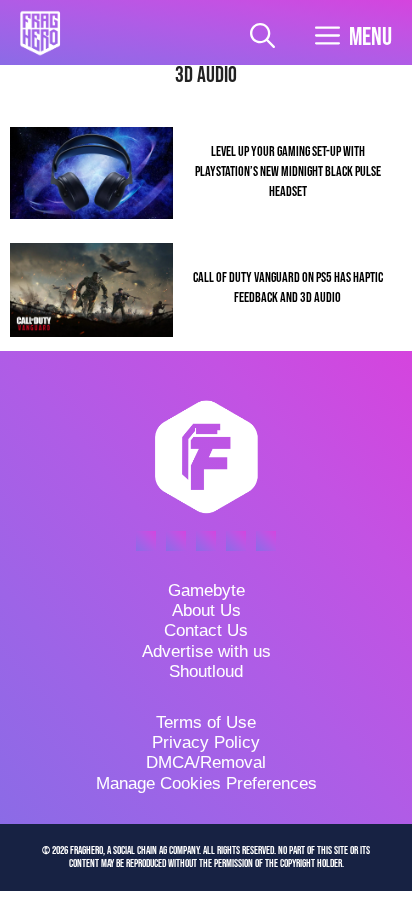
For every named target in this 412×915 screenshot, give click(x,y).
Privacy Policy (206, 742)
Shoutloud (206, 671)
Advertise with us (206, 651)
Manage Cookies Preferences (206, 783)
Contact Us (206, 630)
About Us (206, 610)
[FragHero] (40, 33)
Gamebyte (206, 590)
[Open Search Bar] (262, 37)
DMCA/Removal (206, 762)
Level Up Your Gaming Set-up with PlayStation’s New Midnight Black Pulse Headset (288, 171)
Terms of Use (206, 722)
